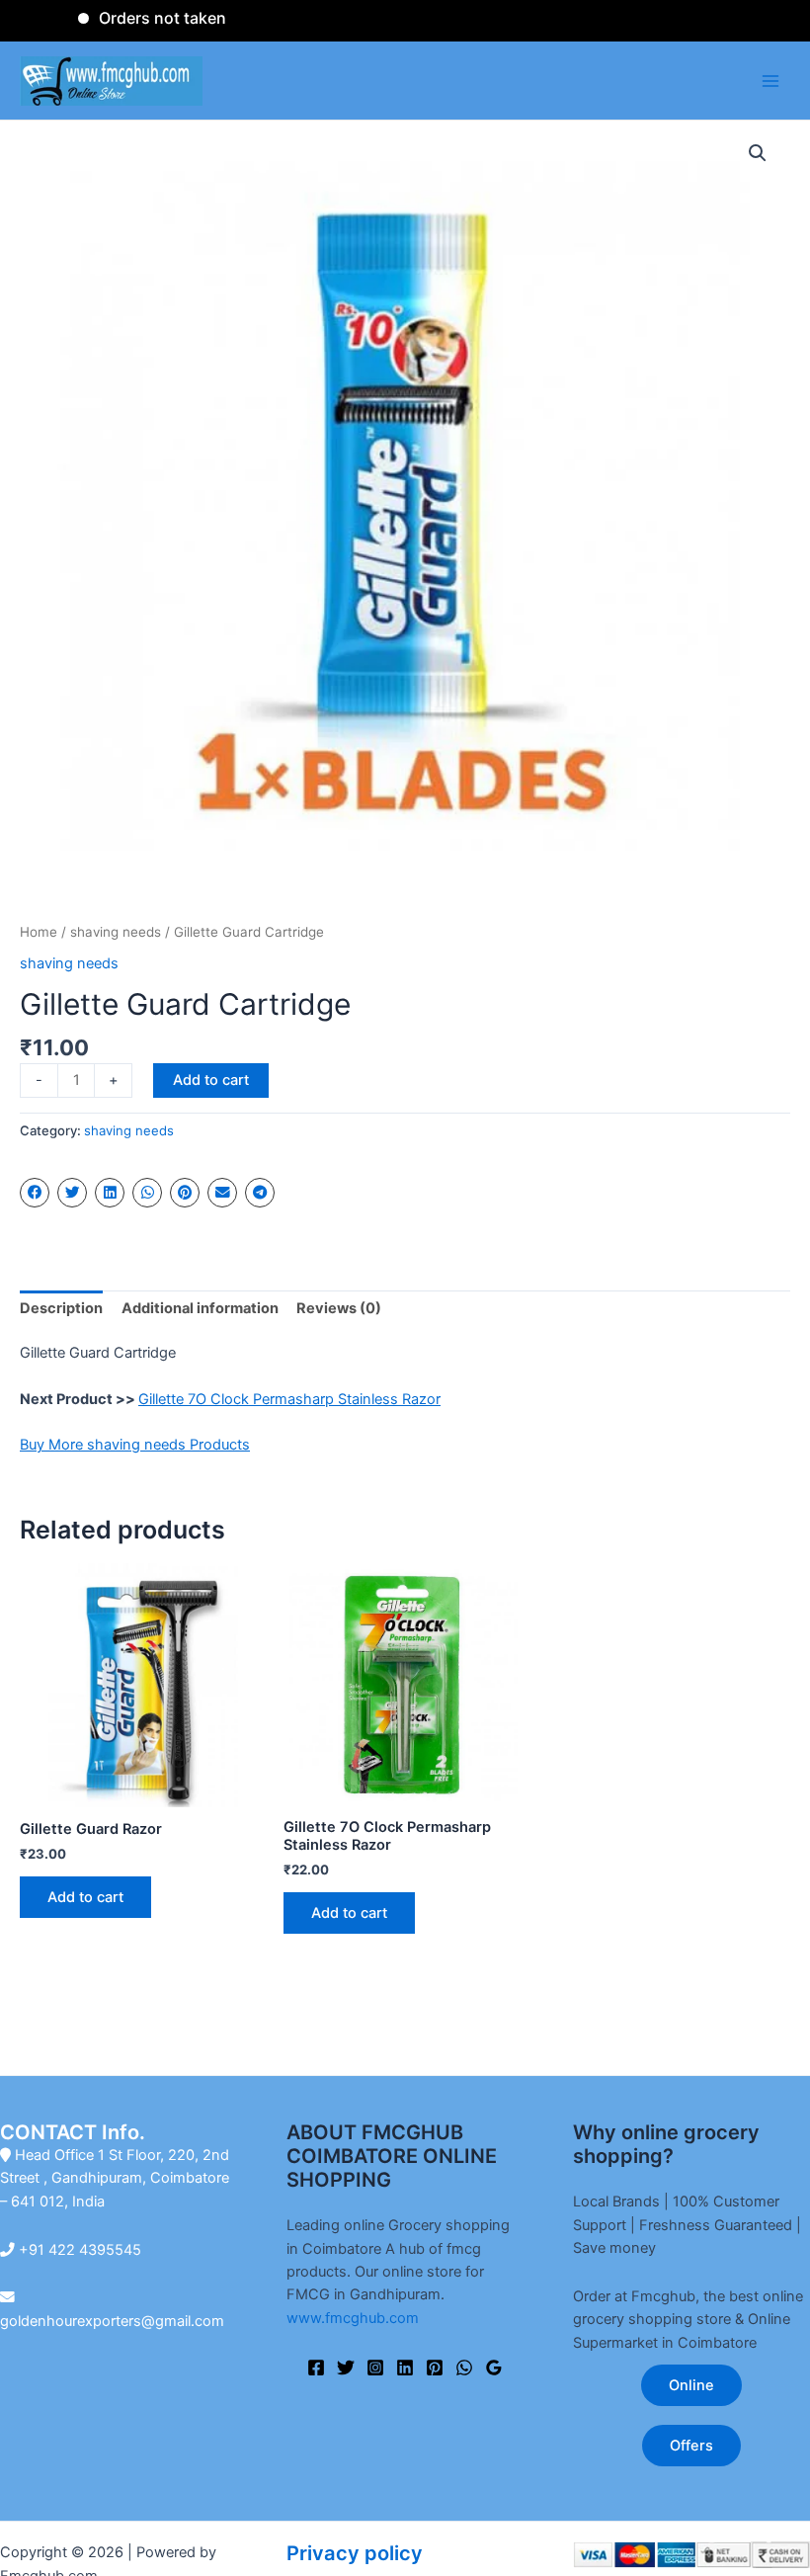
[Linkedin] (405, 2368)
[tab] (61, 1309)
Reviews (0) (339, 1308)
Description (61, 1308)
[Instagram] (375, 2368)
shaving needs (116, 932)
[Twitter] (346, 2368)
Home (39, 932)
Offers (691, 2446)
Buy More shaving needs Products (135, 1445)
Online (691, 2385)
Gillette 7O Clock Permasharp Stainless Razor (289, 1399)
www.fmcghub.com (353, 2318)
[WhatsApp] (464, 2368)
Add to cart (211, 1080)
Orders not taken (131, 18)
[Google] (494, 2368)
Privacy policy (355, 2553)
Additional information (200, 1308)
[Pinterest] (435, 2368)
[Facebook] (316, 2368)
